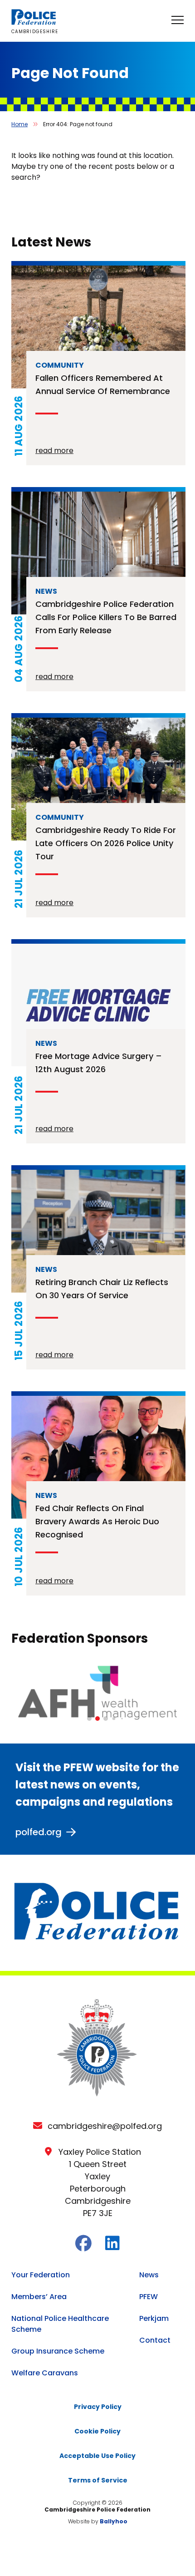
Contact (155, 2340)
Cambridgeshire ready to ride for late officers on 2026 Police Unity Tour (106, 843)
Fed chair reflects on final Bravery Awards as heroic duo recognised (97, 1521)
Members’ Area (39, 2297)
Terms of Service (98, 2480)
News (149, 2275)
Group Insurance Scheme (58, 2351)
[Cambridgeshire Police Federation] (34, 22)
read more (54, 451)
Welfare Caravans (45, 2373)
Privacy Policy (98, 2407)
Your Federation (41, 2275)
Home (19, 124)
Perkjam (154, 2318)
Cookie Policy (97, 2431)
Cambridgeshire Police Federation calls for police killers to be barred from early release (106, 617)
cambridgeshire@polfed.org (105, 2126)
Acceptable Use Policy (97, 2456)
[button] (89, 1719)
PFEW (149, 2297)
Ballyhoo (114, 2521)
